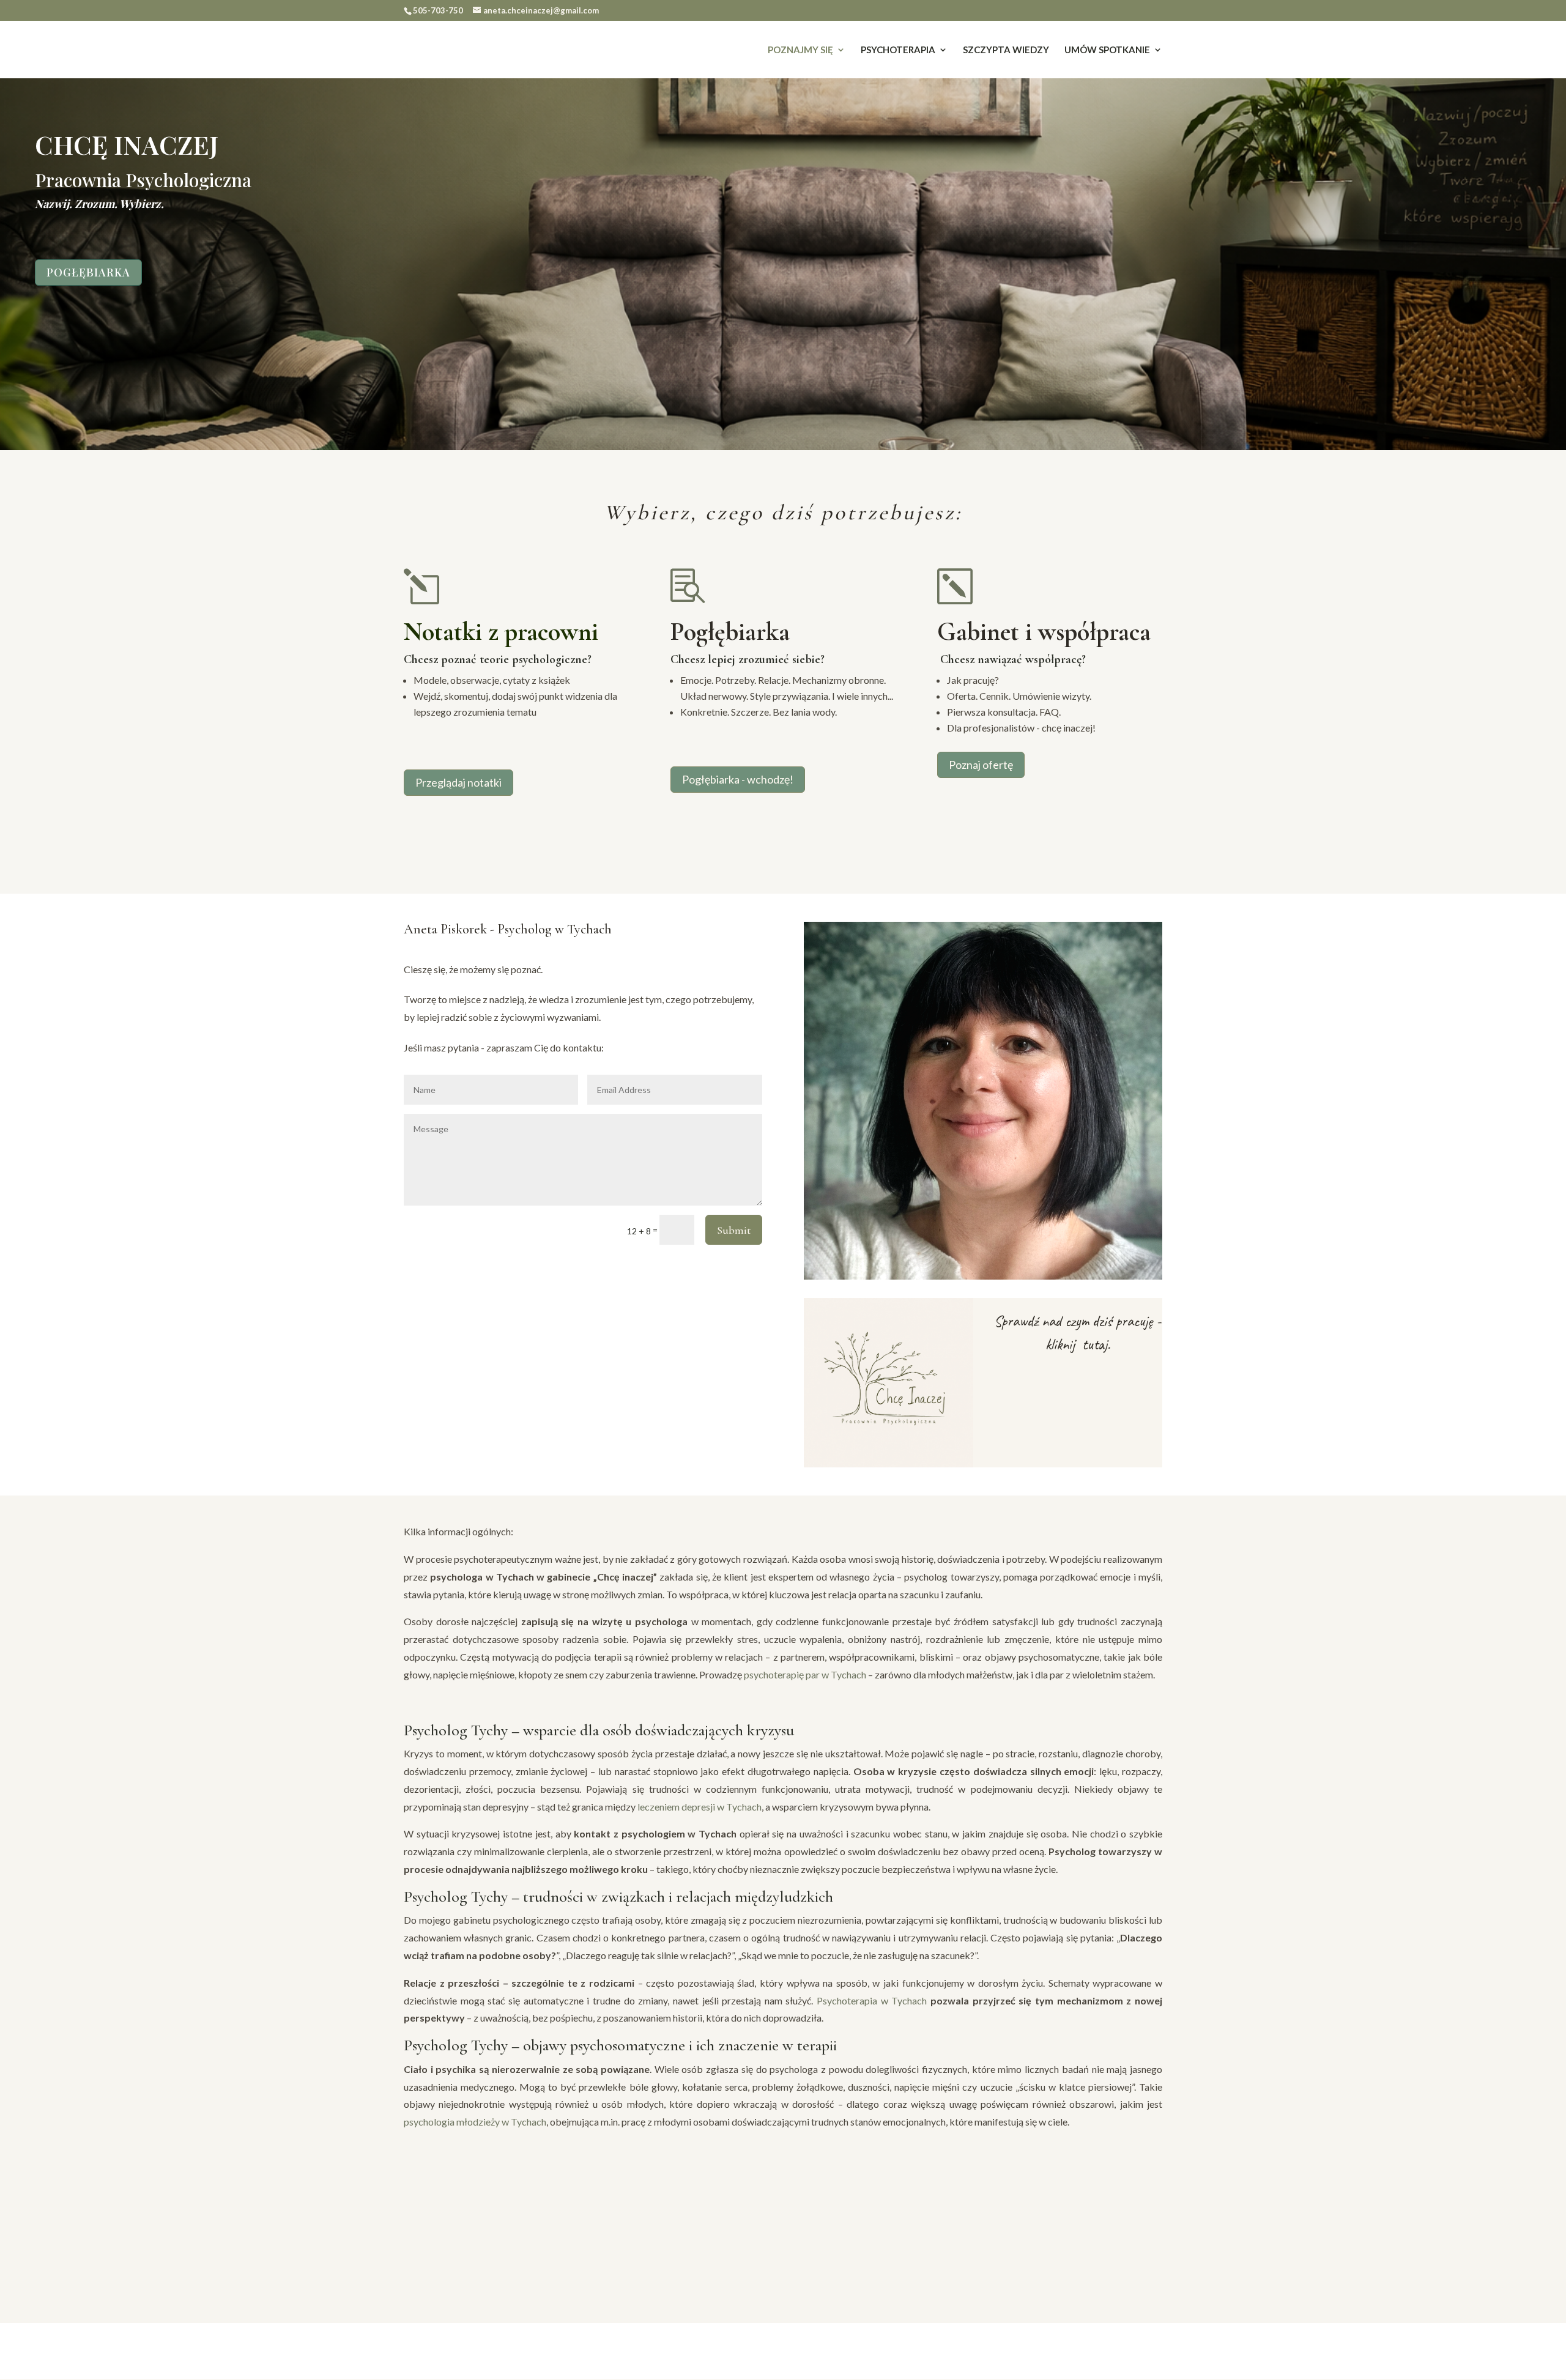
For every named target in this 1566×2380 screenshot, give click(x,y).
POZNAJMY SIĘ (800, 50)
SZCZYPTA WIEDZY (1006, 50)
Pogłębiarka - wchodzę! (738, 779)
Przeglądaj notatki (458, 782)
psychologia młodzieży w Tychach (475, 2122)
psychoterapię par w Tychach (805, 1674)
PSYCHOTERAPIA (898, 50)
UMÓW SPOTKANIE (1107, 50)
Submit (734, 1230)
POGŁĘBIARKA (88, 272)
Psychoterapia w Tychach (872, 2000)
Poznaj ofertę (981, 765)
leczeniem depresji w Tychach (700, 1807)
